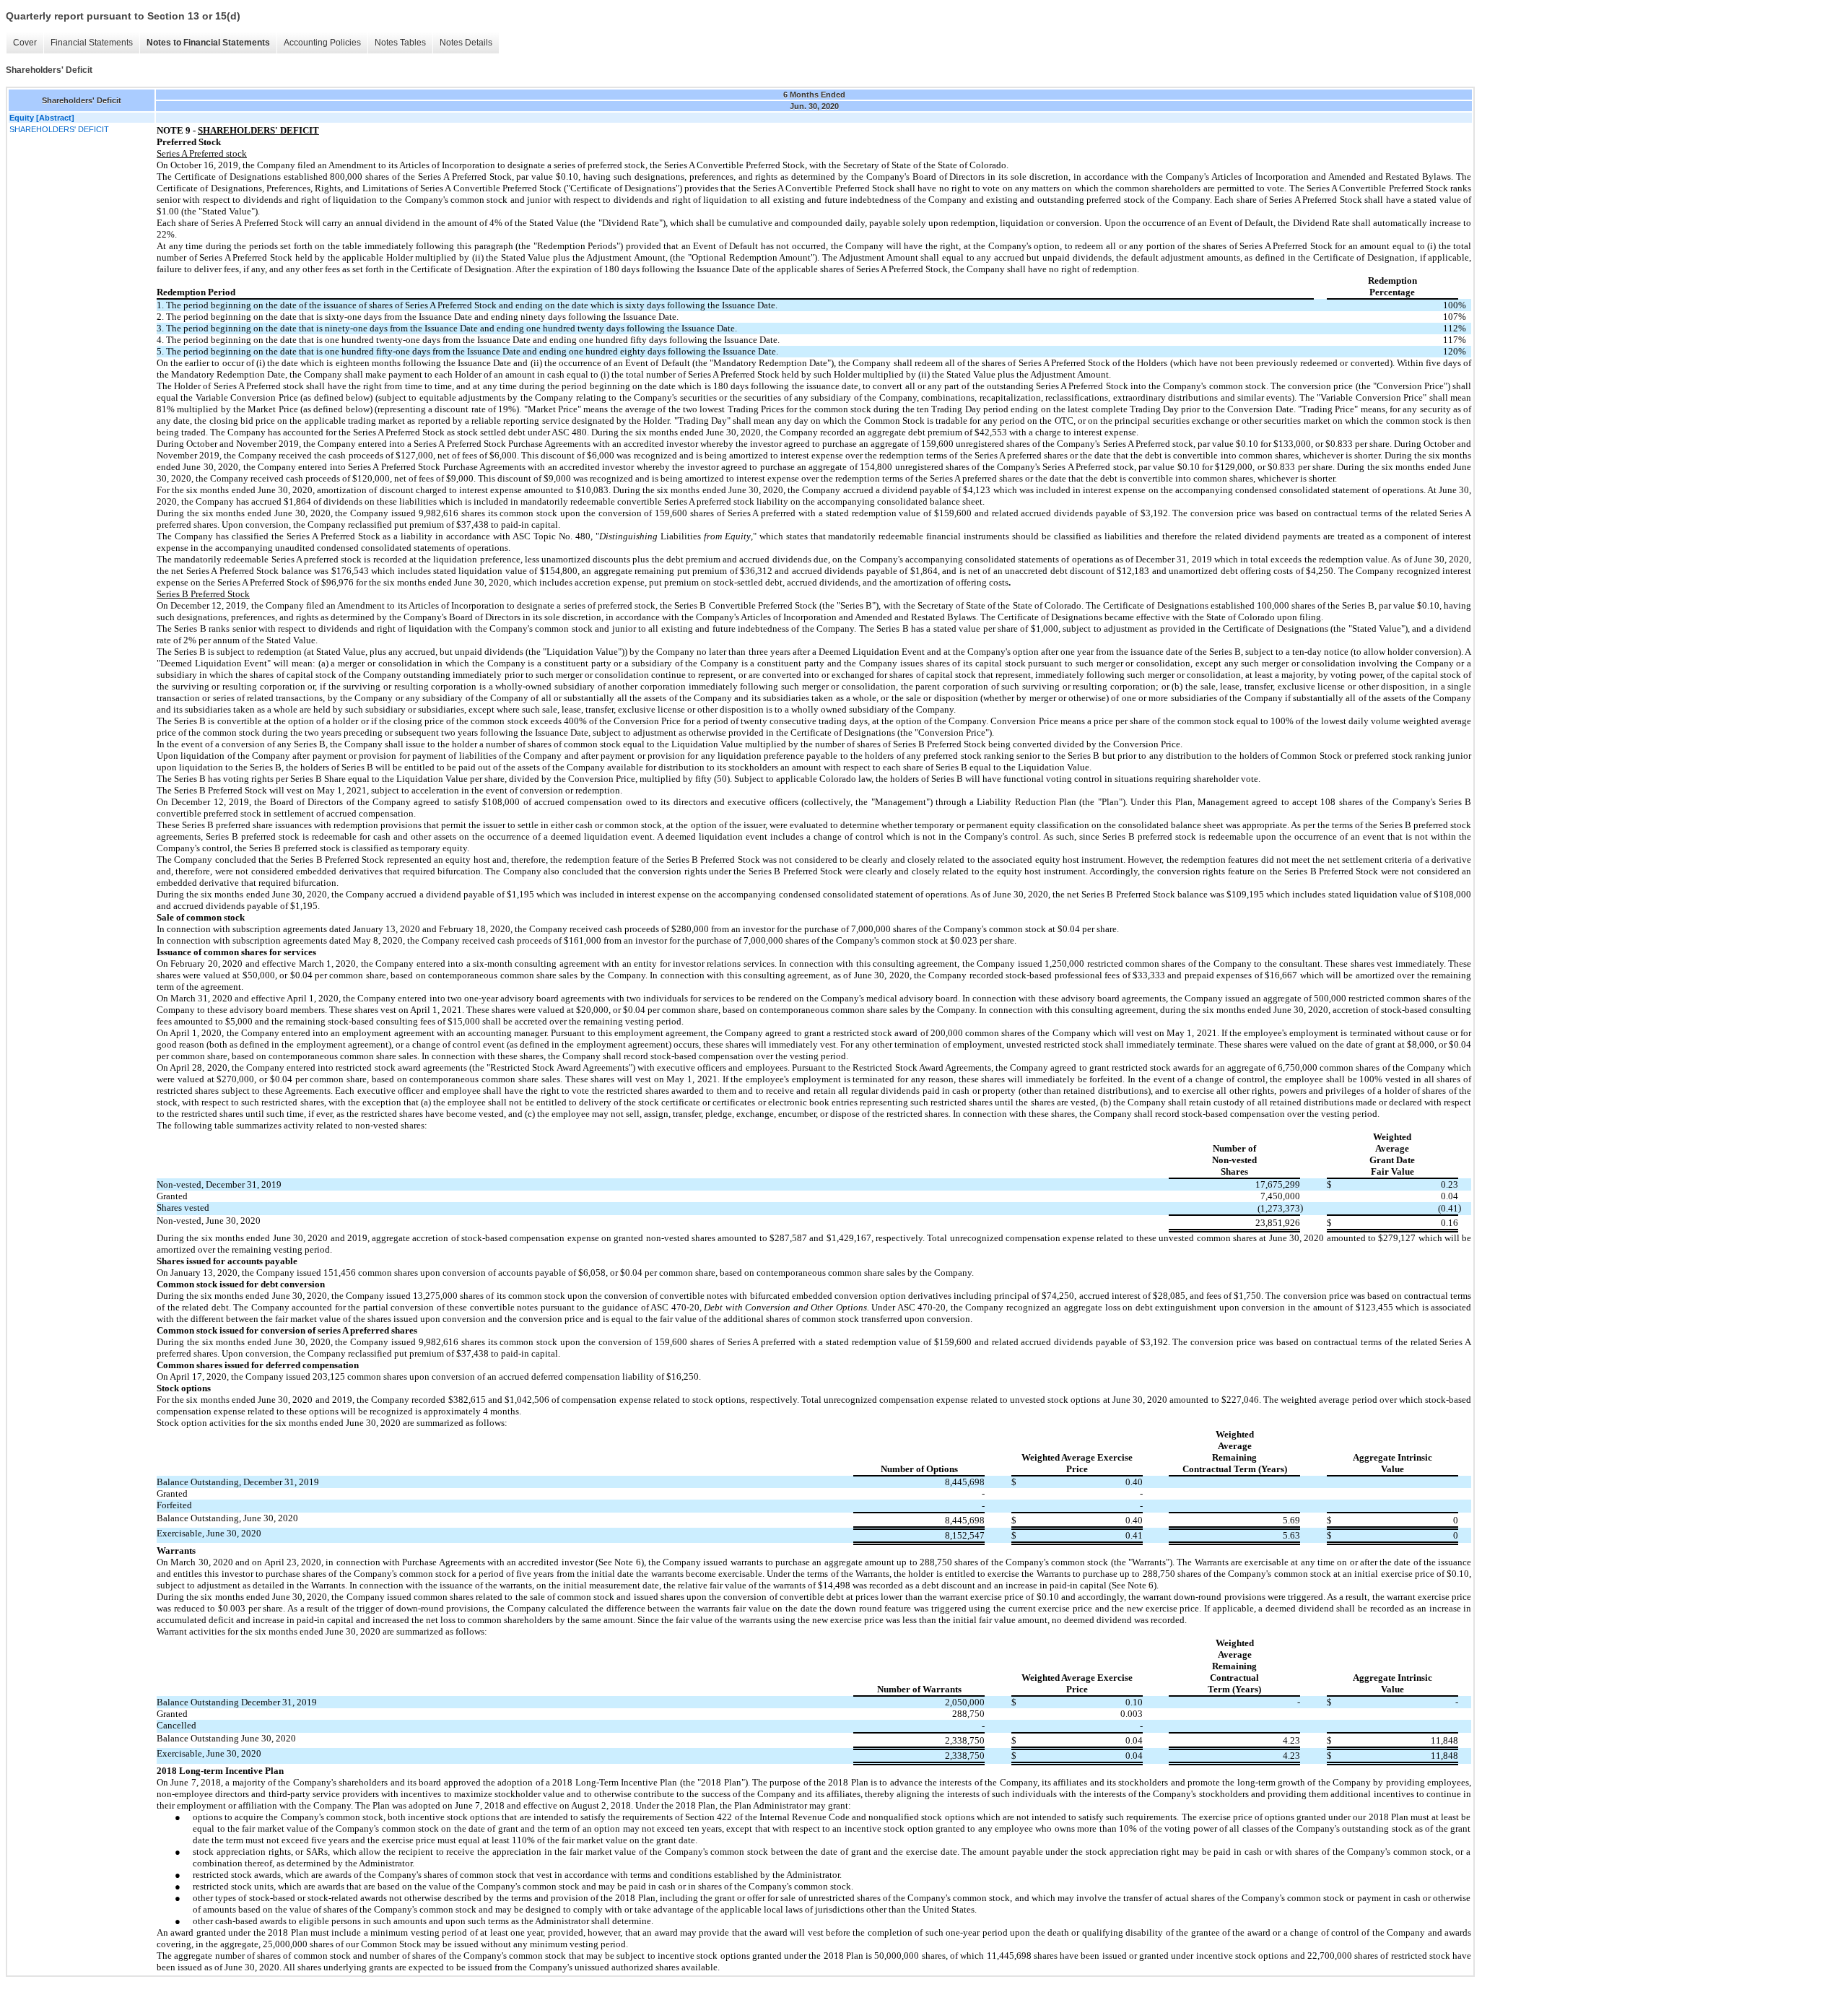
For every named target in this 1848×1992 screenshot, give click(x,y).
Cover (25, 43)
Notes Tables (400, 43)
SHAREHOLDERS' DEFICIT (59, 129)
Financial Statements (92, 43)
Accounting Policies (322, 43)
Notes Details (466, 43)
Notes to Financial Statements (208, 43)
